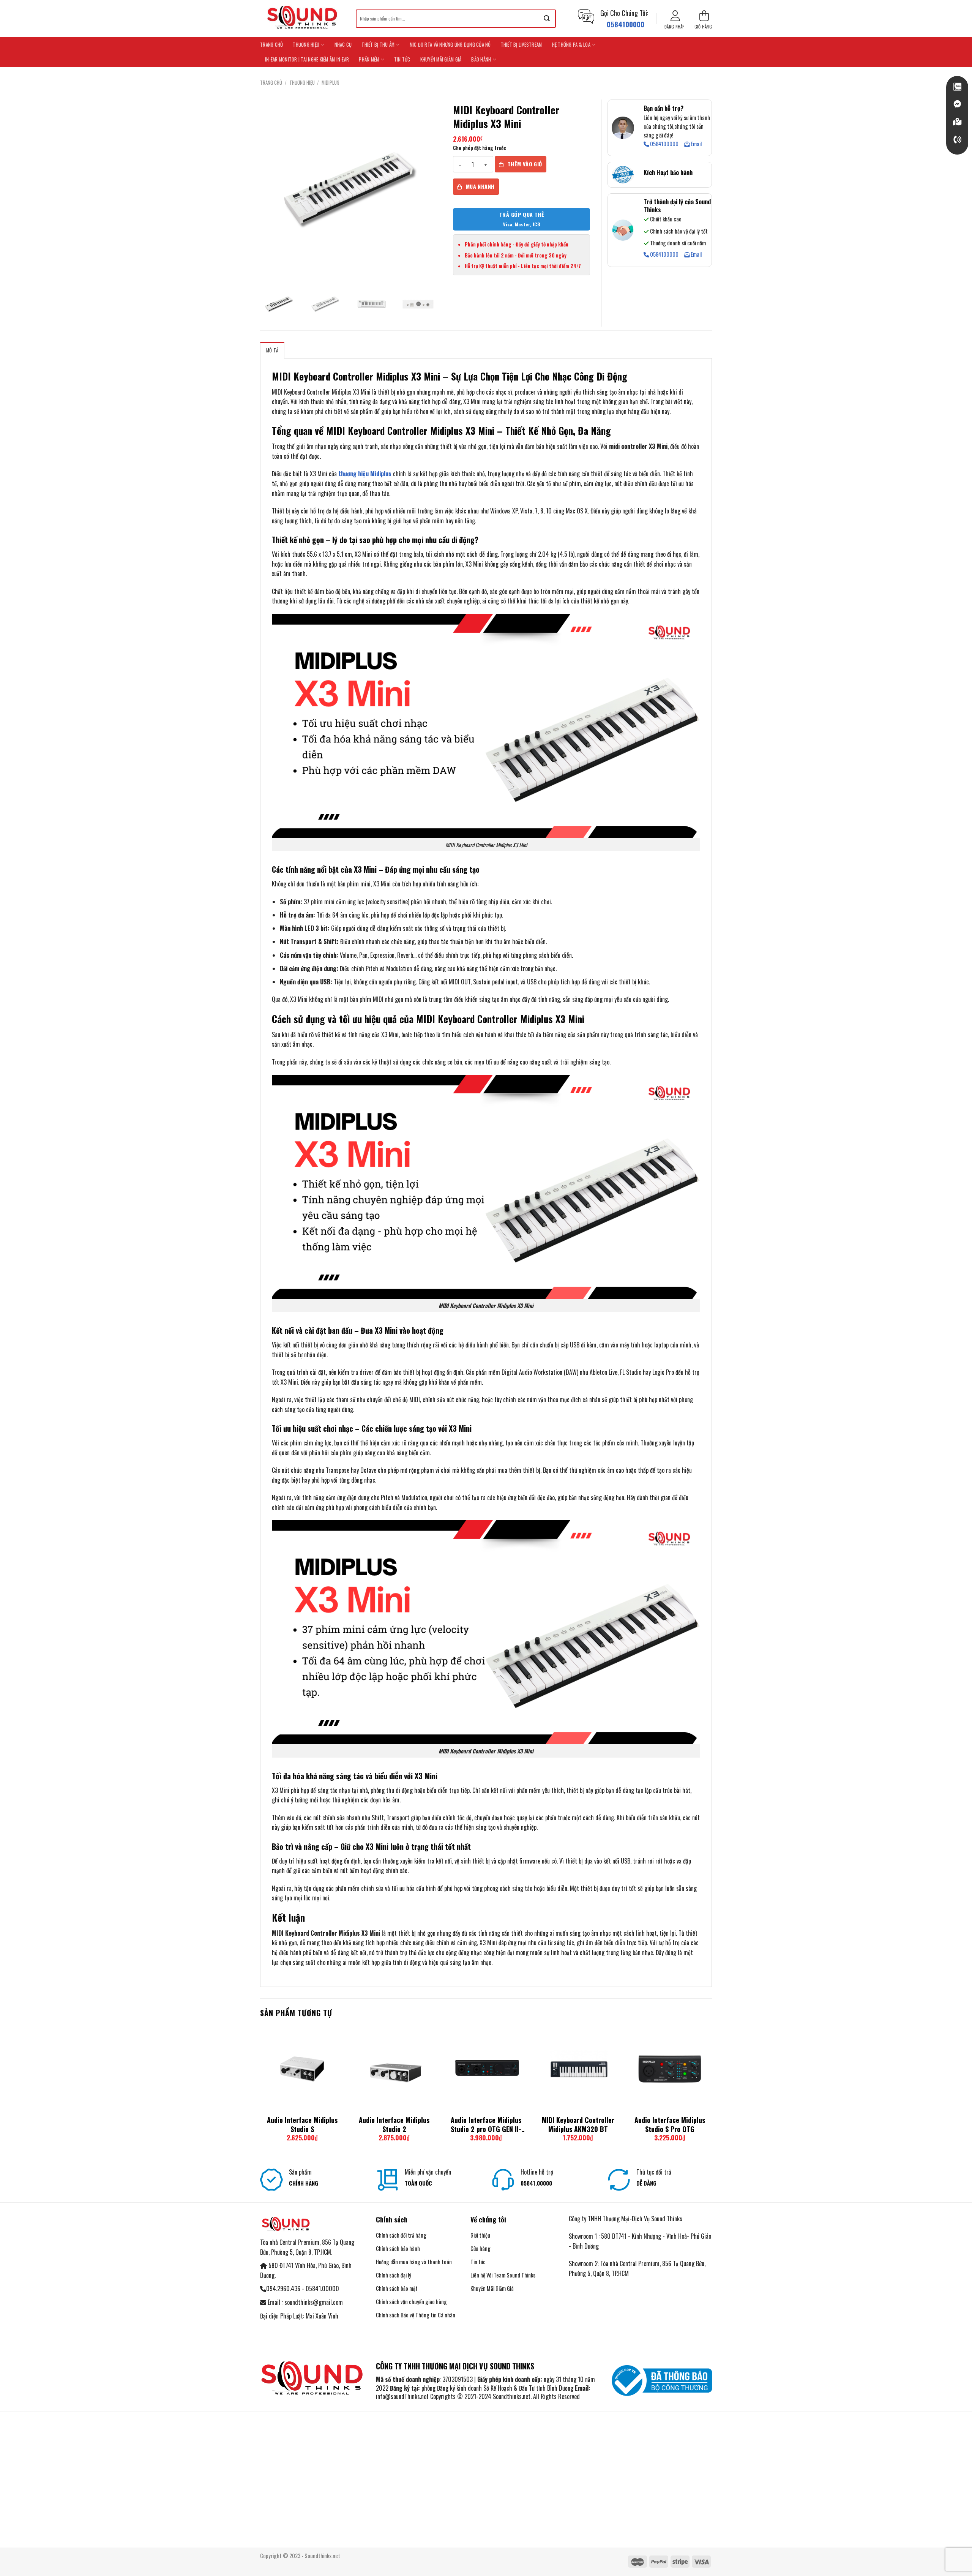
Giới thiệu (480, 2235)
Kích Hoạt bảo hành (668, 172)
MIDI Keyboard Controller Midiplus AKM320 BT (578, 2125)
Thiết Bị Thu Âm (378, 45)
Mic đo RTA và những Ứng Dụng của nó (450, 45)
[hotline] (957, 140)
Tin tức (402, 59)
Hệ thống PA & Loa (571, 45)
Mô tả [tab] (272, 350)
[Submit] (547, 19)
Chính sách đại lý (394, 2275)
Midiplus (331, 83)
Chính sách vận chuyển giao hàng (411, 2302)
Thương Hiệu (306, 45)
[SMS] (957, 122)
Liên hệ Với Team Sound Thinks (503, 2275)
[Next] (712, 2091)
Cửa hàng (480, 2248)
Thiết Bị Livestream (522, 45)
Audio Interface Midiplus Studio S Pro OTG (670, 2125)
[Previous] (260, 2091)
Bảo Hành (481, 59)
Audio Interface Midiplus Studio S (302, 2125)
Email (696, 144)
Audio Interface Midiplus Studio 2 (394, 2125)
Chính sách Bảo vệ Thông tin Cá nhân (416, 2315)
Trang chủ (271, 45)
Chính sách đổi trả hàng (401, 2235)
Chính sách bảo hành (398, 2248)
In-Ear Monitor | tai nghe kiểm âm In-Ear (307, 59)
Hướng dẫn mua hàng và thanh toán (414, 2262)
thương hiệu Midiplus (364, 474)
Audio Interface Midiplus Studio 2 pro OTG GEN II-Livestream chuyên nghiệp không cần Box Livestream (486, 2125)
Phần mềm (369, 59)
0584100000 (664, 144)
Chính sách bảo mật (397, 2288)
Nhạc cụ (343, 45)
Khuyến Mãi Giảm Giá (441, 59)
